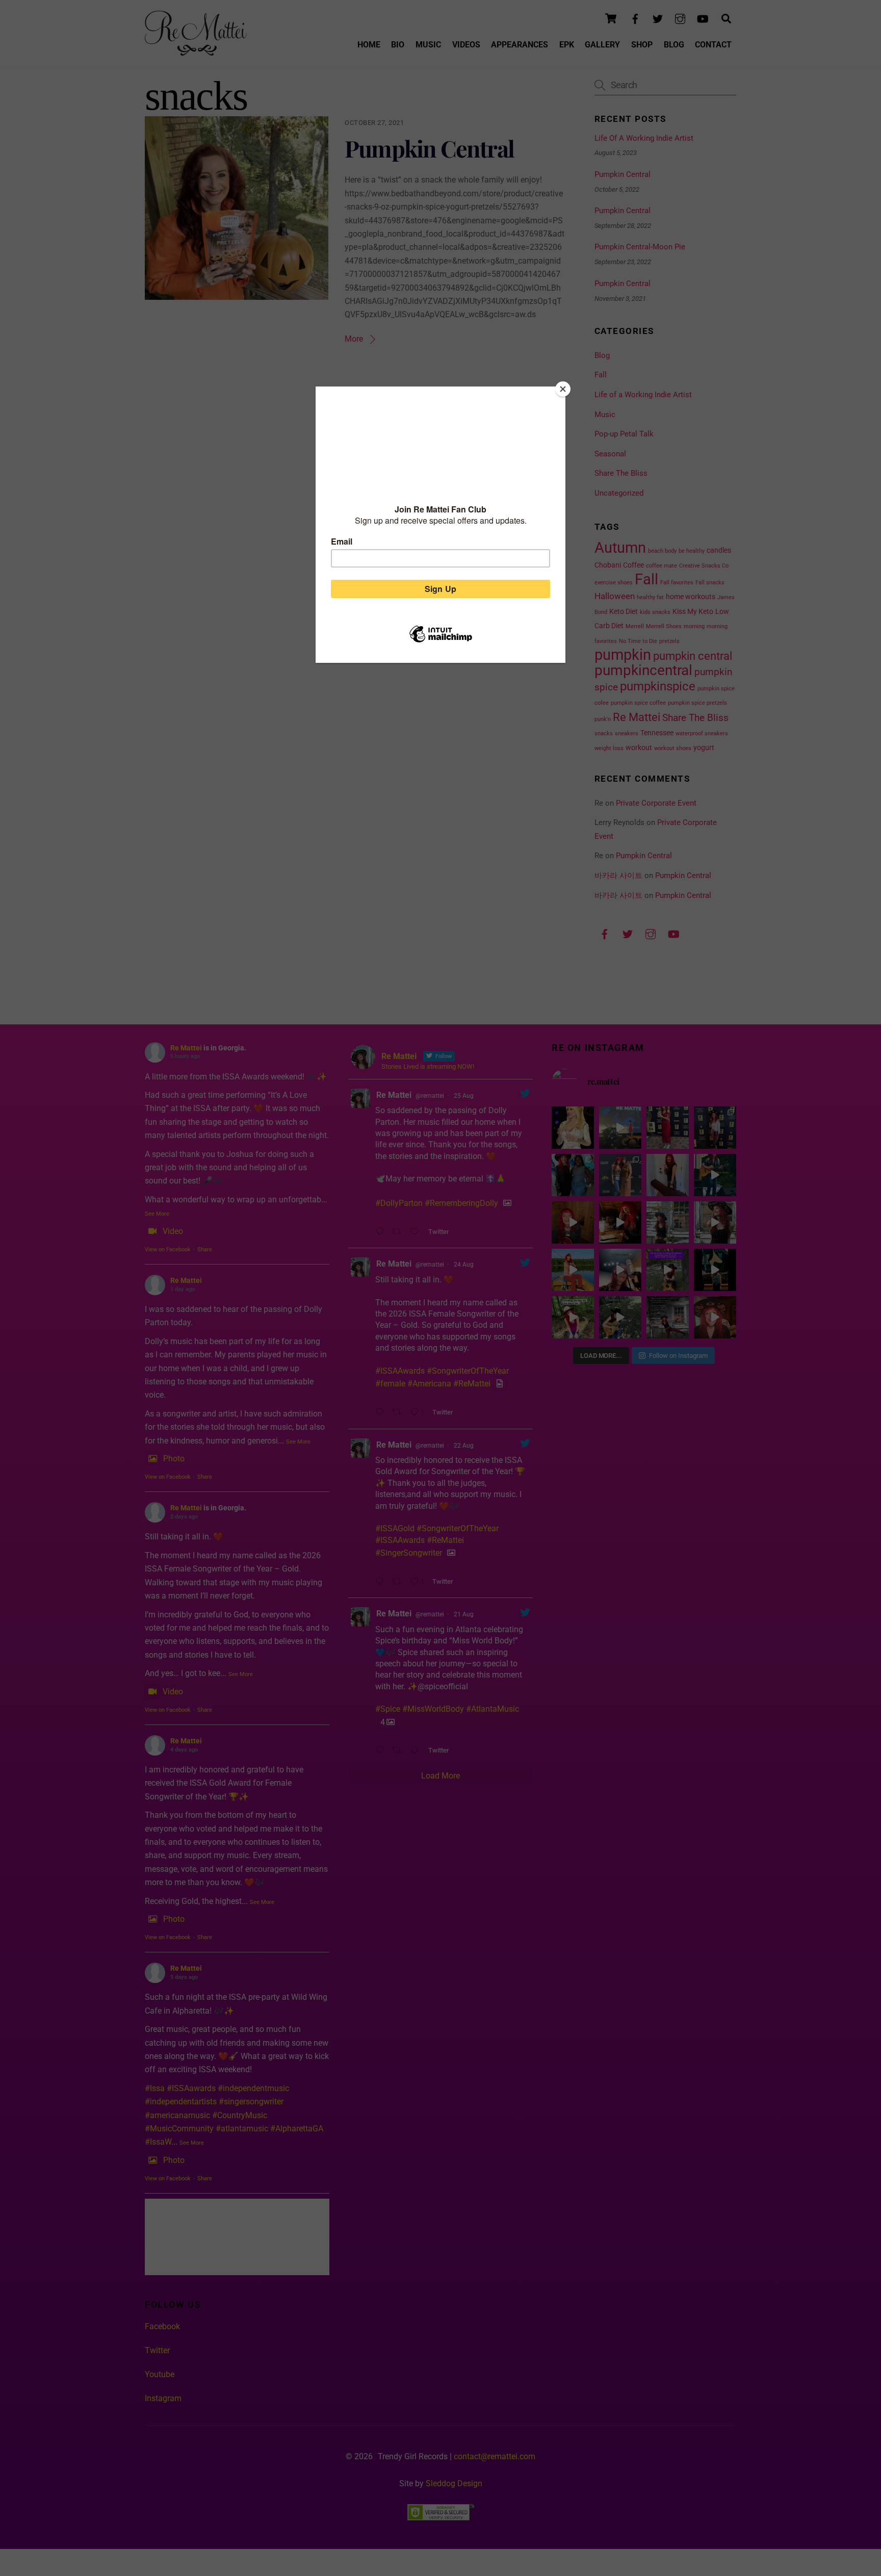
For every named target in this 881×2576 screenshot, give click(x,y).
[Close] (563, 389)
